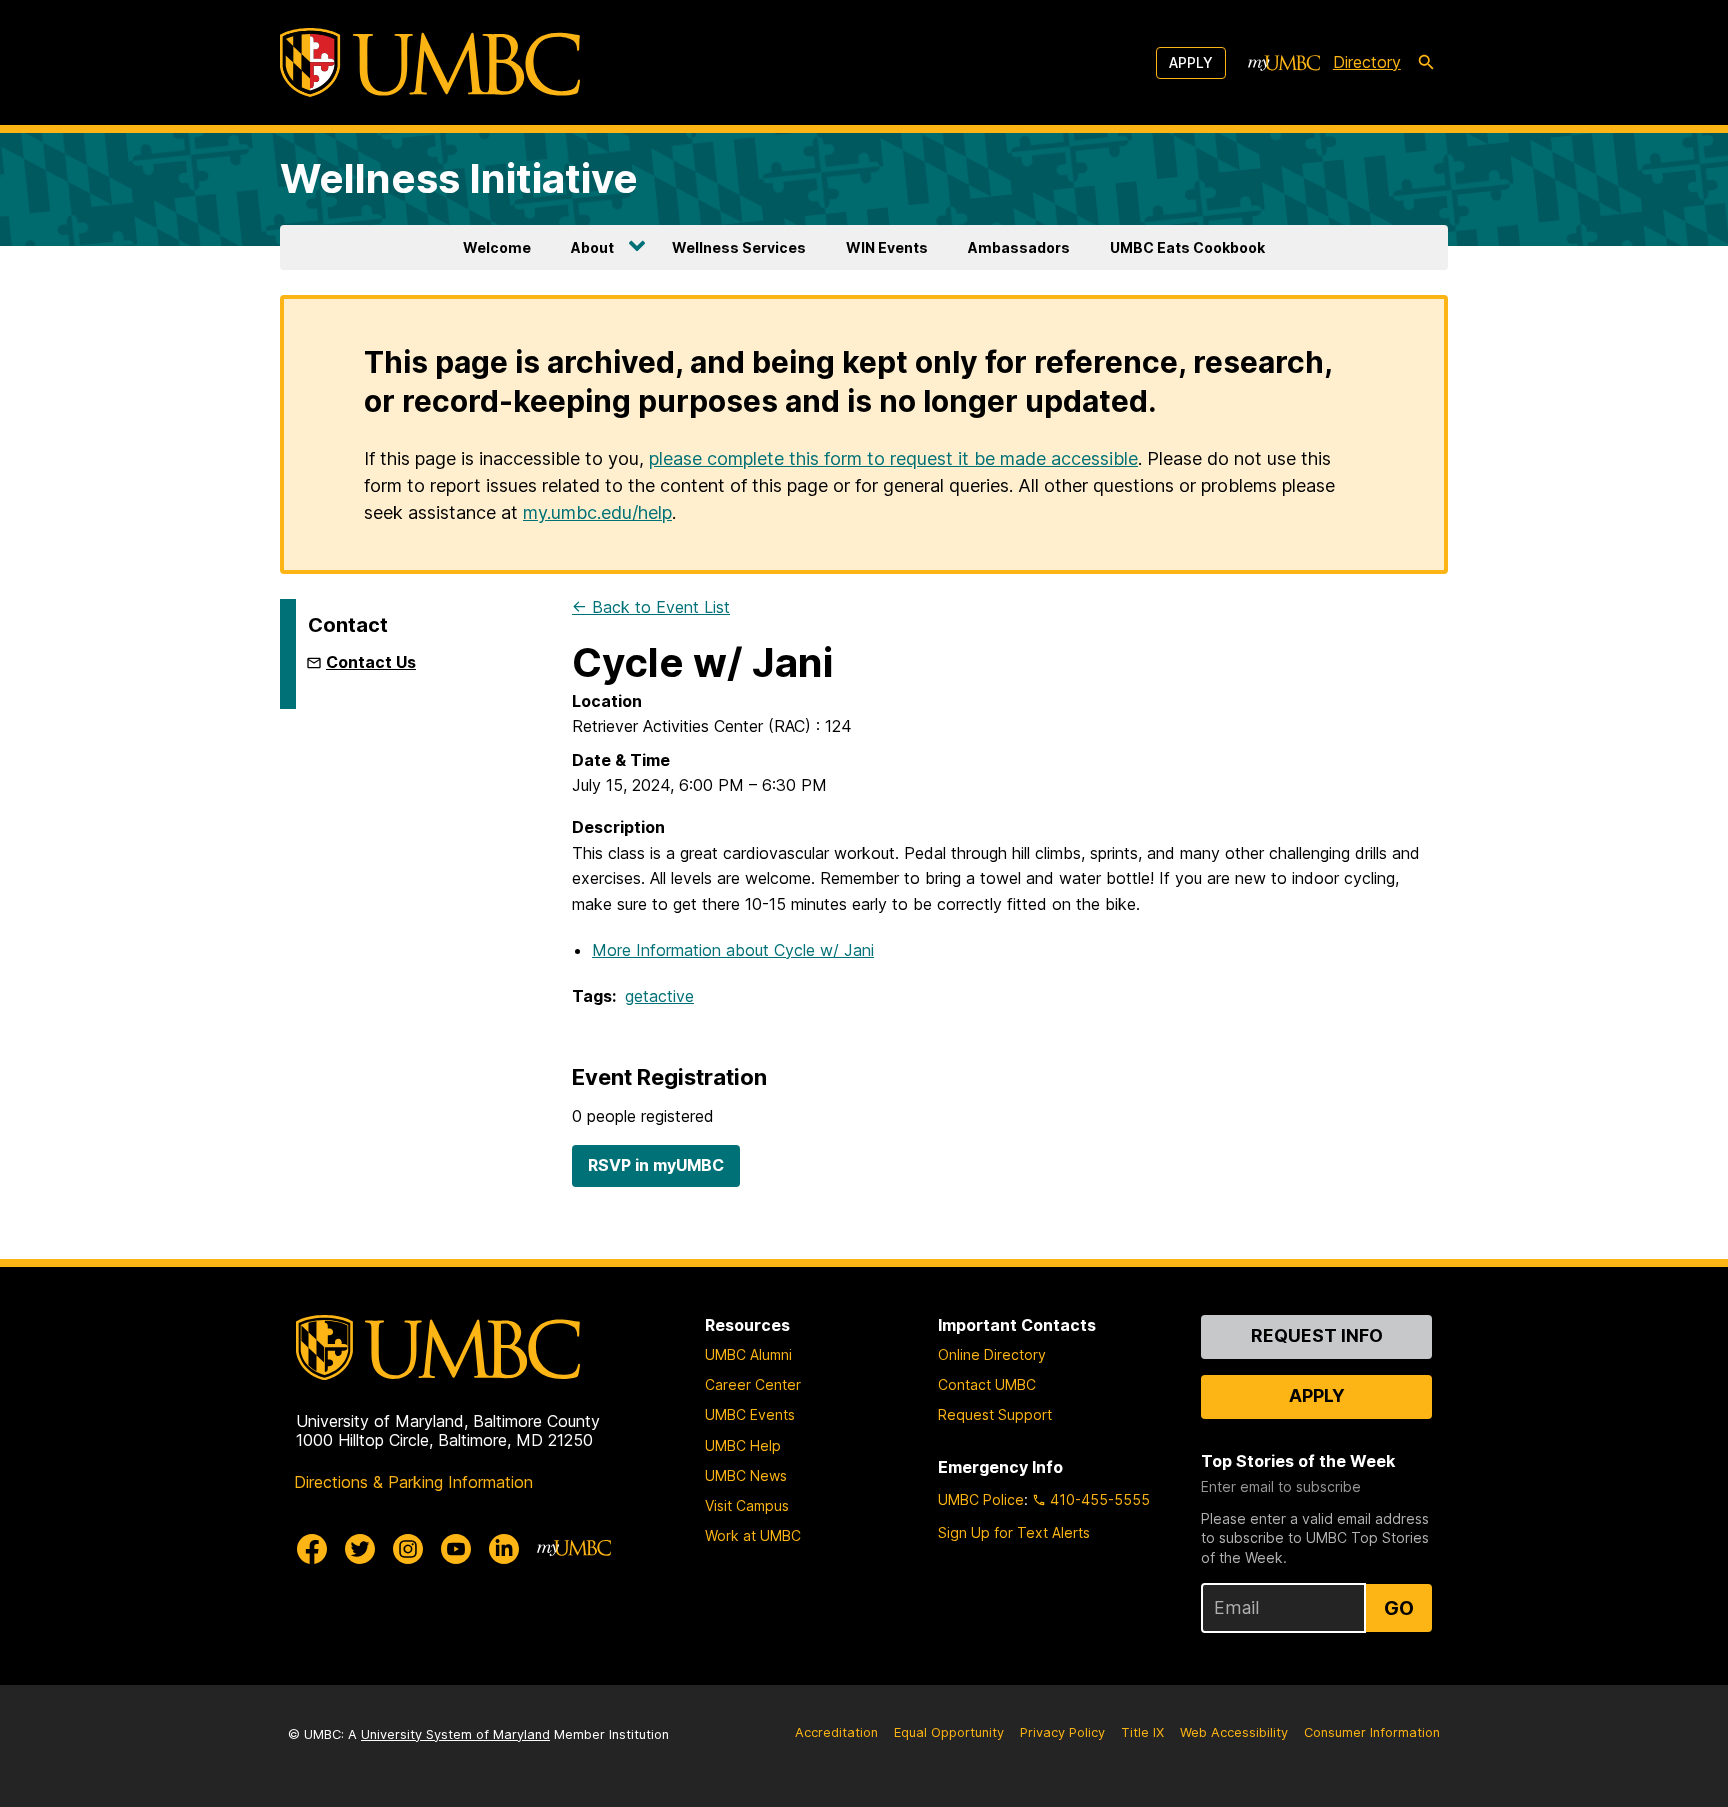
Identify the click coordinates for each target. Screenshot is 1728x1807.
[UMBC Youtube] (456, 1549)
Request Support (995, 1414)
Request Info (1317, 1335)
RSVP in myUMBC (656, 1165)
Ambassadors (1019, 247)
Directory (1367, 62)
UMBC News (746, 1475)
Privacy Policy (1062, 1732)
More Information (733, 950)
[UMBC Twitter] (360, 1549)
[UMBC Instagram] (408, 1549)
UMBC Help (743, 1445)
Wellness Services (739, 247)
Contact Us (371, 662)
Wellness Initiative (459, 178)
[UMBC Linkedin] (504, 1549)
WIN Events (887, 247)
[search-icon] (1426, 63)
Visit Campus (747, 1505)
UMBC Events (750, 1414)
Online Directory (992, 1354)
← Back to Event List (651, 607)
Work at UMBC (753, 1535)
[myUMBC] (1284, 63)
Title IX (1142, 1732)
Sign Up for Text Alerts (1014, 1532)
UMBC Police (981, 1499)
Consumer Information (1372, 1732)
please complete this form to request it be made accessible (893, 458)
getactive (659, 996)
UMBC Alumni (748, 1354)
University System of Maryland (455, 1734)
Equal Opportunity (949, 1732)
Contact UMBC (987, 1384)
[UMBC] (430, 62)
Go (1399, 1608)
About (592, 247)
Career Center (753, 1384)
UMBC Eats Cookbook (1187, 247)
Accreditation (836, 1732)
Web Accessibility (1234, 1732)
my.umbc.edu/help (597, 512)
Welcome (497, 247)
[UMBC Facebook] (312, 1549)
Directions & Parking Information (413, 1482)
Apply (1191, 62)
